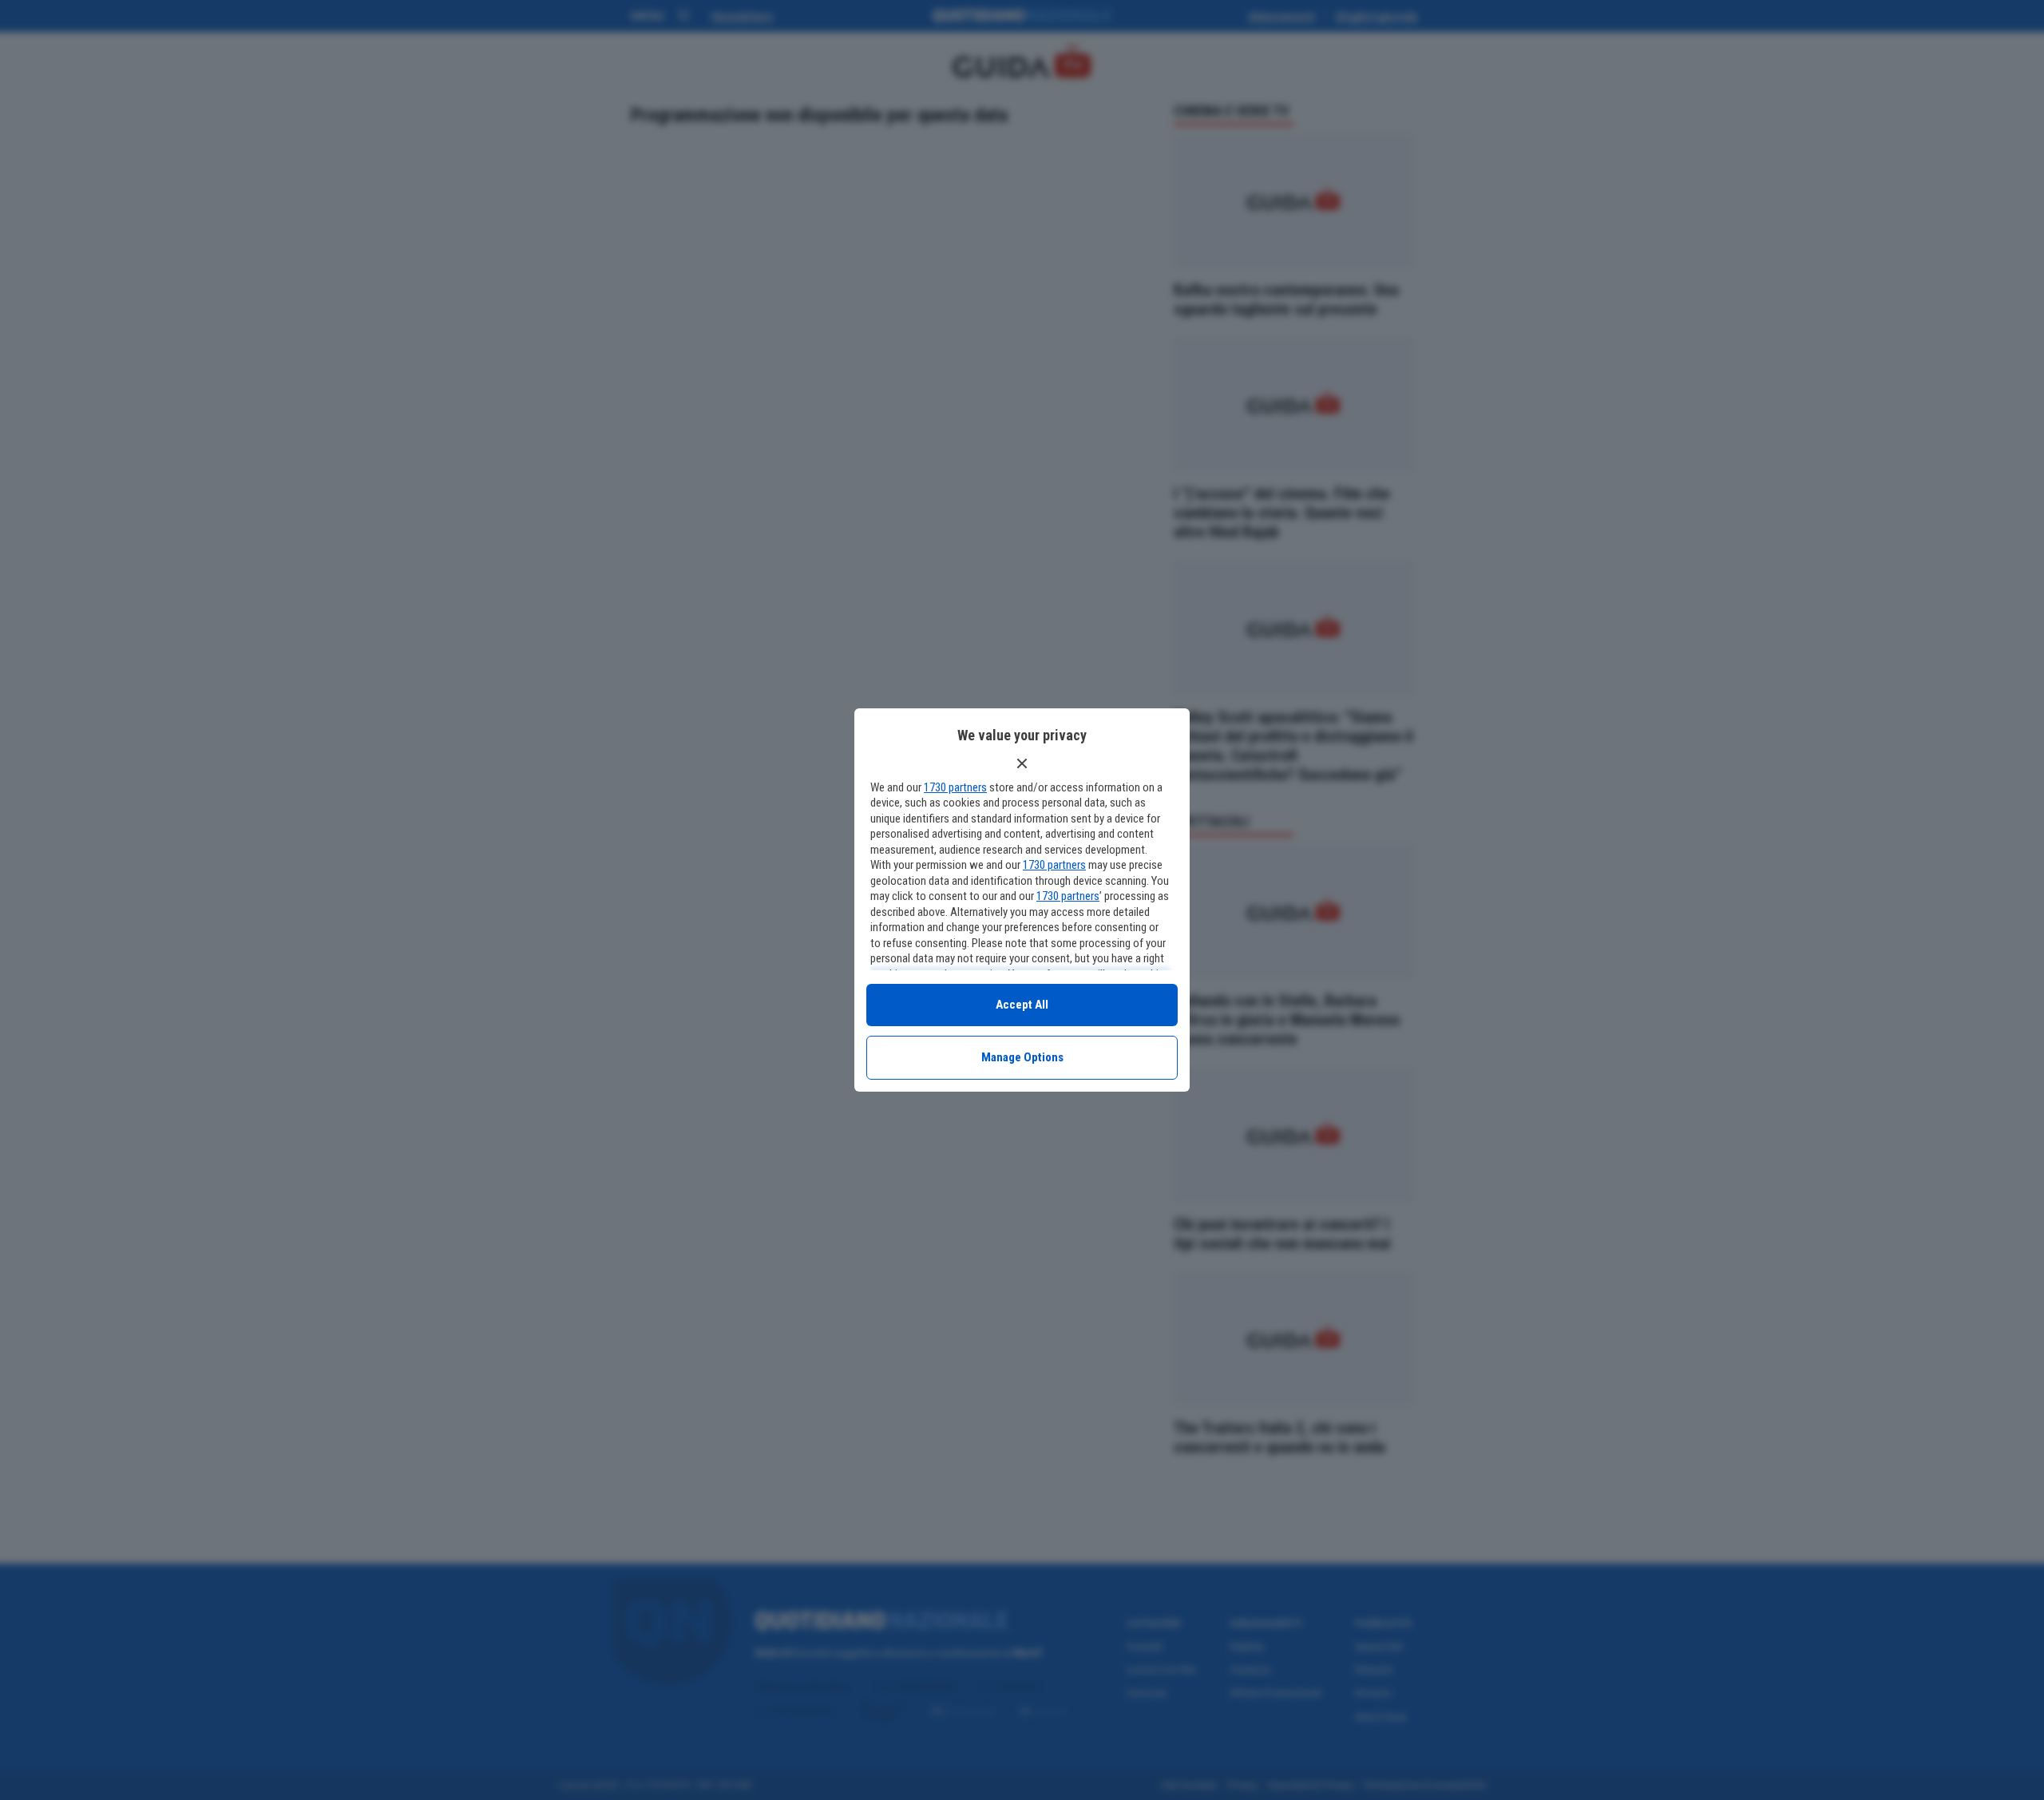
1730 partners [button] (955, 787)
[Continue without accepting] (1022, 763)
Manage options (1022, 1057)
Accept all (1022, 1005)
